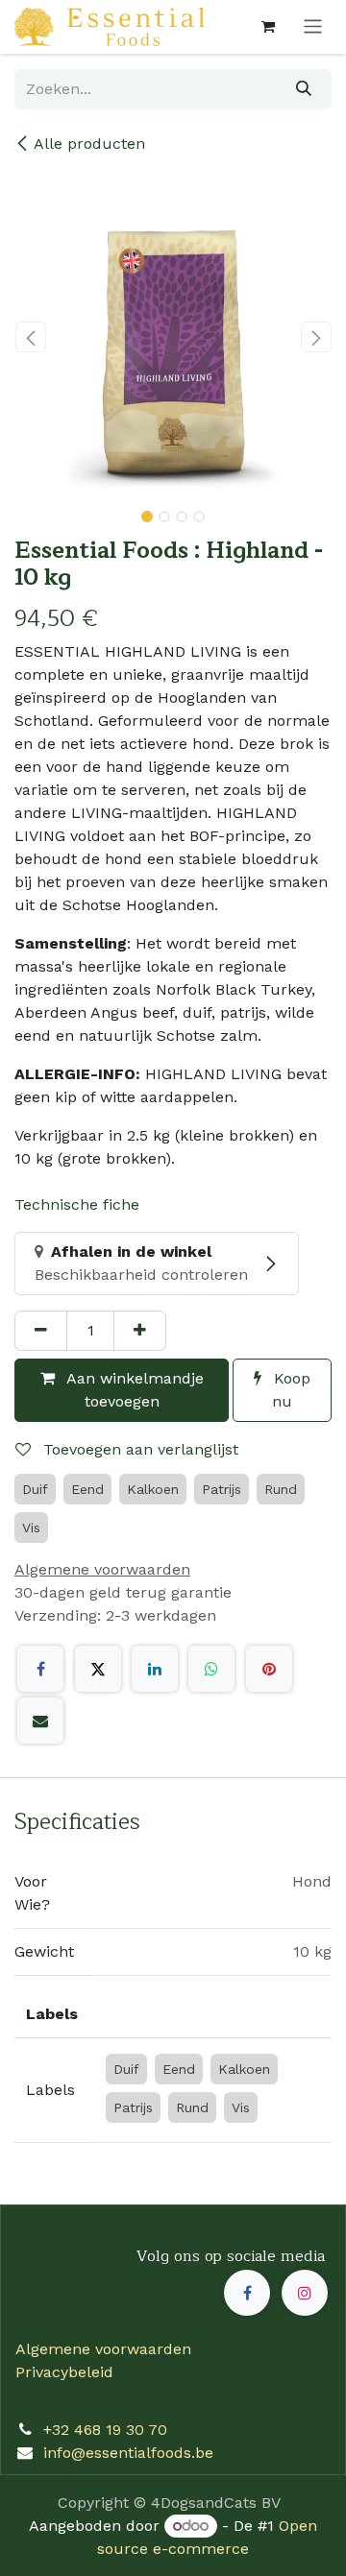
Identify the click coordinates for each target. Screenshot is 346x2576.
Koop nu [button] (290, 1390)
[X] (98, 1669)
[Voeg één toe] (140, 1331)
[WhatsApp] (211, 1669)
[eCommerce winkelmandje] (268, 27)
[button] (30, 337)
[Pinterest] (269, 1669)
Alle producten (89, 144)
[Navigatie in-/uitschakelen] (313, 27)
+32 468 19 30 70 (105, 2430)
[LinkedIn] (155, 1669)
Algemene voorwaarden (103, 2349)
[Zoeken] (304, 89)
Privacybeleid (64, 2372)
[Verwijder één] (41, 1331)
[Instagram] (305, 2293)
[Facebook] (40, 1669)
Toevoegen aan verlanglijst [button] (138, 1449)
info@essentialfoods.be (128, 2453)
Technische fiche (77, 1204)
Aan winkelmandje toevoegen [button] (133, 1390)
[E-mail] (40, 1721)
